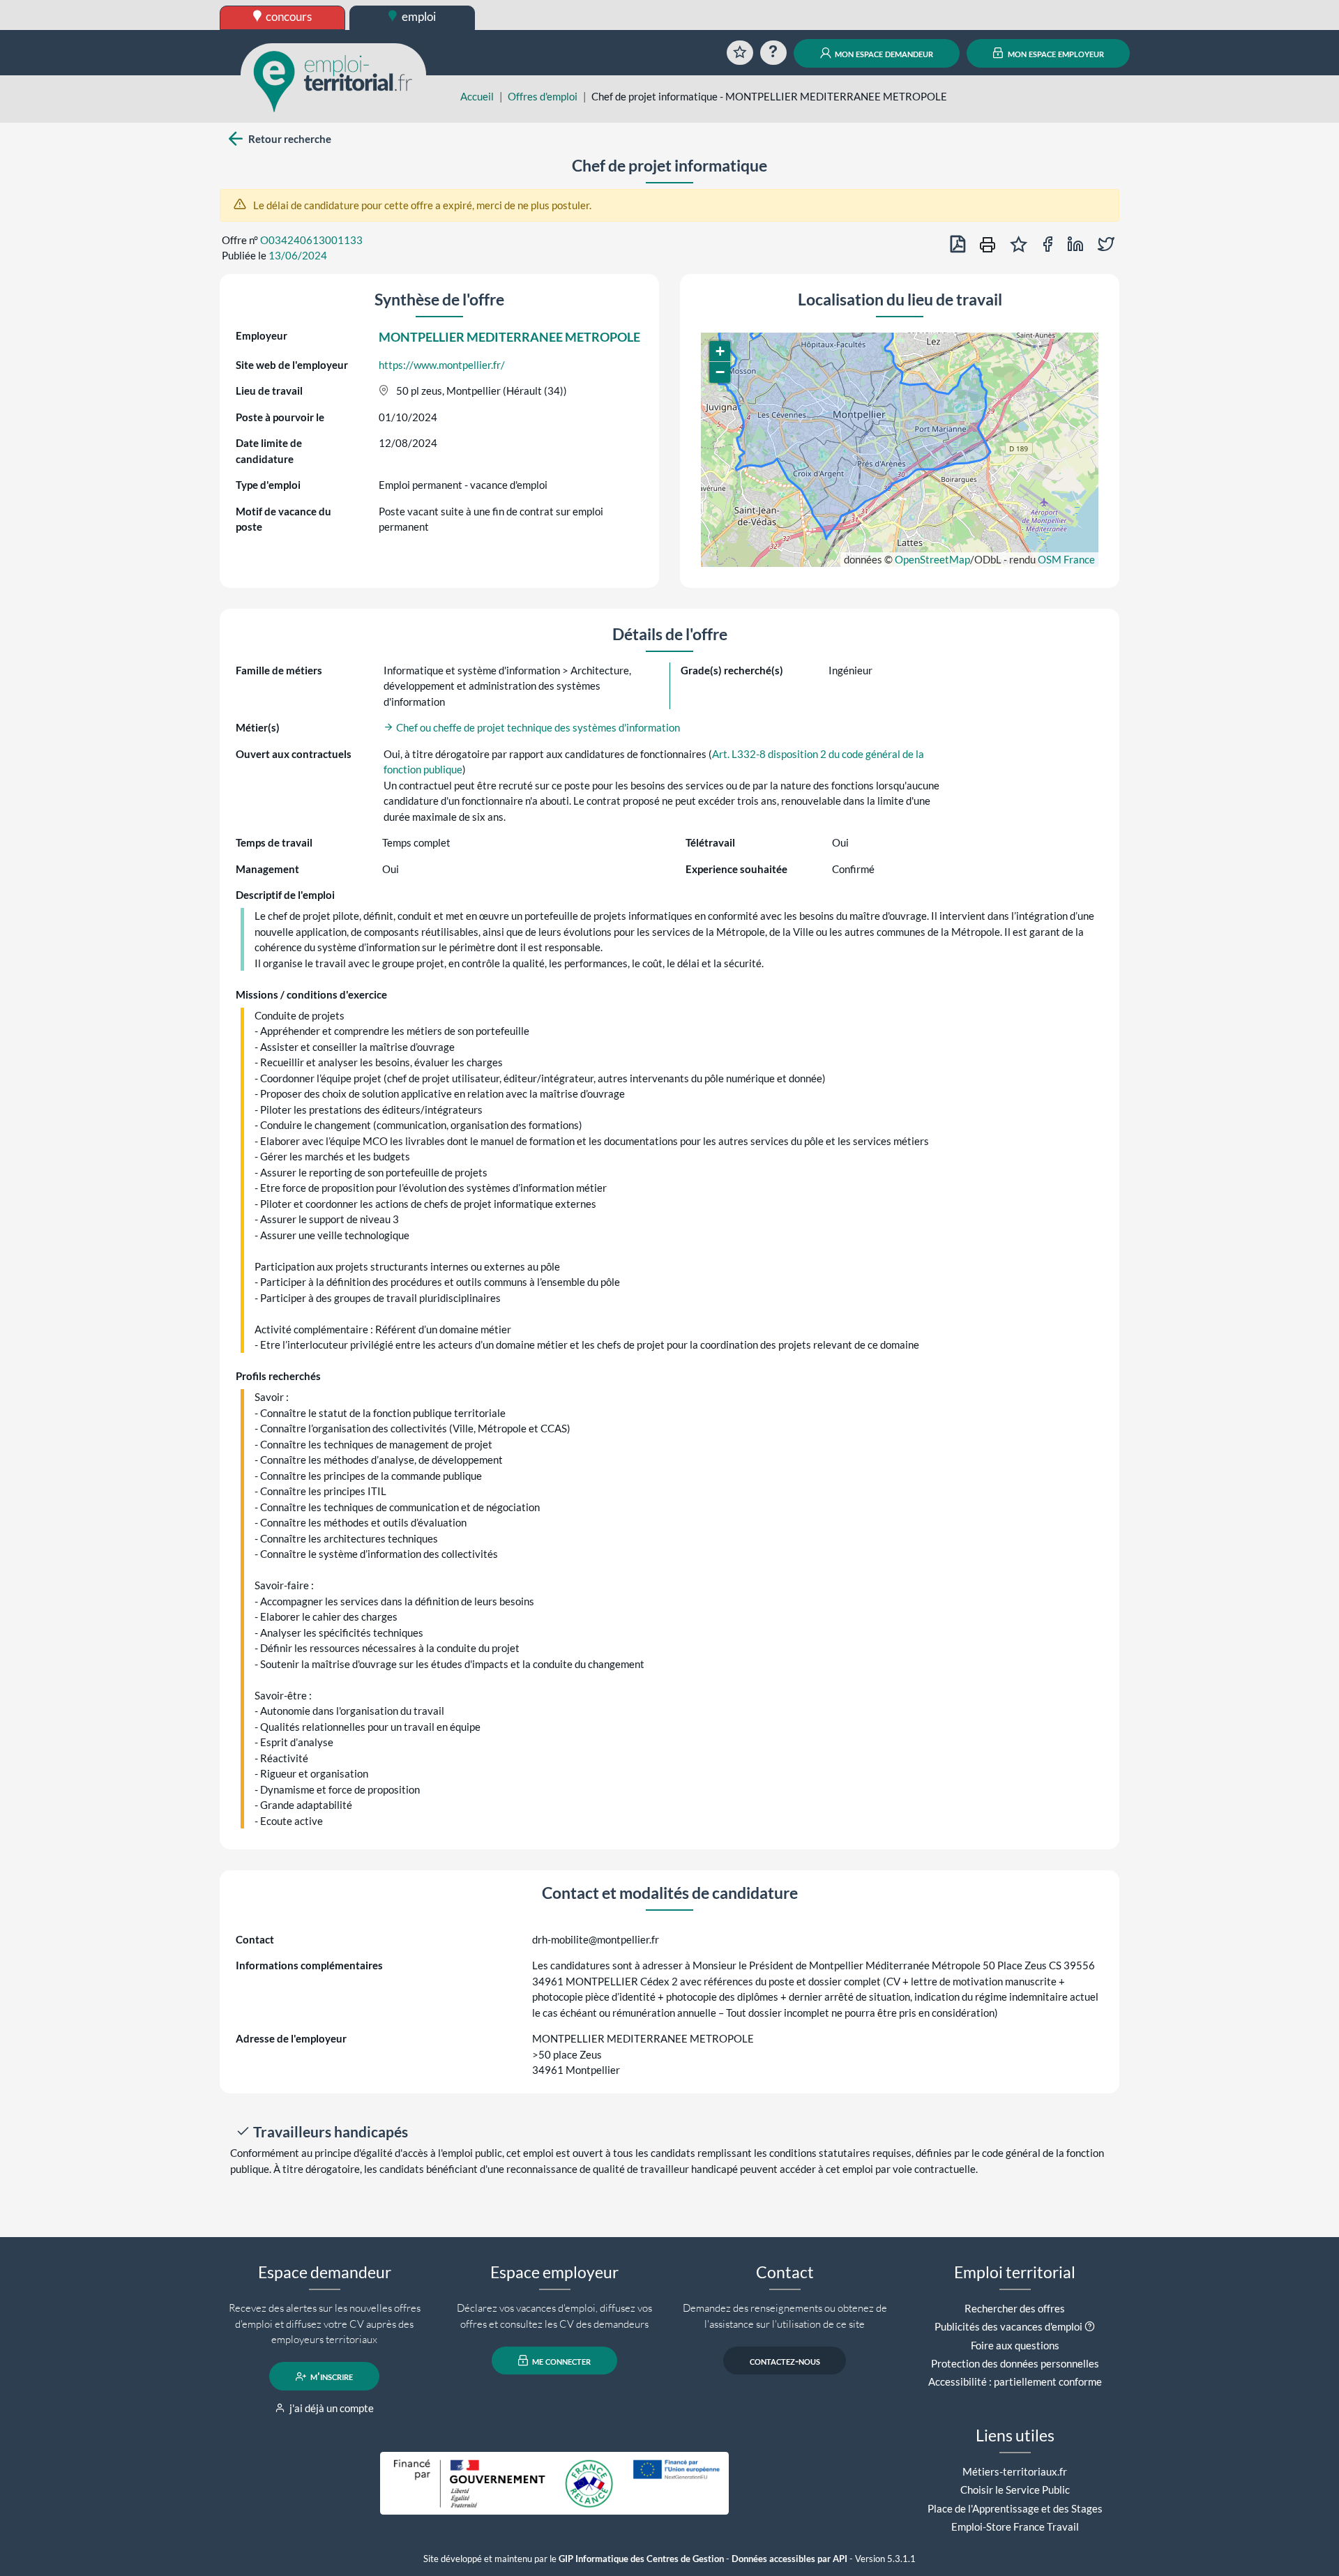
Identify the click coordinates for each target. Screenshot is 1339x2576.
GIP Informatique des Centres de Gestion (641, 2559)
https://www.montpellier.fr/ (442, 365)
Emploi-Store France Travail (1015, 2526)
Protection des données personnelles (1015, 2363)
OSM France (1066, 559)
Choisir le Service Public (1015, 2490)
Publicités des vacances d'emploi (1008, 2326)
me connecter (560, 2361)
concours (288, 16)
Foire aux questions (1015, 2345)
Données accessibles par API (789, 2559)
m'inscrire (331, 2377)
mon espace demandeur (883, 53)
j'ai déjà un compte (331, 2408)
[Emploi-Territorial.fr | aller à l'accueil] (333, 80)
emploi (418, 16)
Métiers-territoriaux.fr (1015, 2471)
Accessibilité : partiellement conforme (1015, 2381)
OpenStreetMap (932, 559)
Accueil (477, 96)
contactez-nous (785, 2361)
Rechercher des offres (1015, 2308)
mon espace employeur (1055, 53)
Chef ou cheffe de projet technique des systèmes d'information (537, 727)
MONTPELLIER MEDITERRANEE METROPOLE (509, 337)
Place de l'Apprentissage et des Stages (1015, 2508)
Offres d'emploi (543, 96)
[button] (720, 351)
